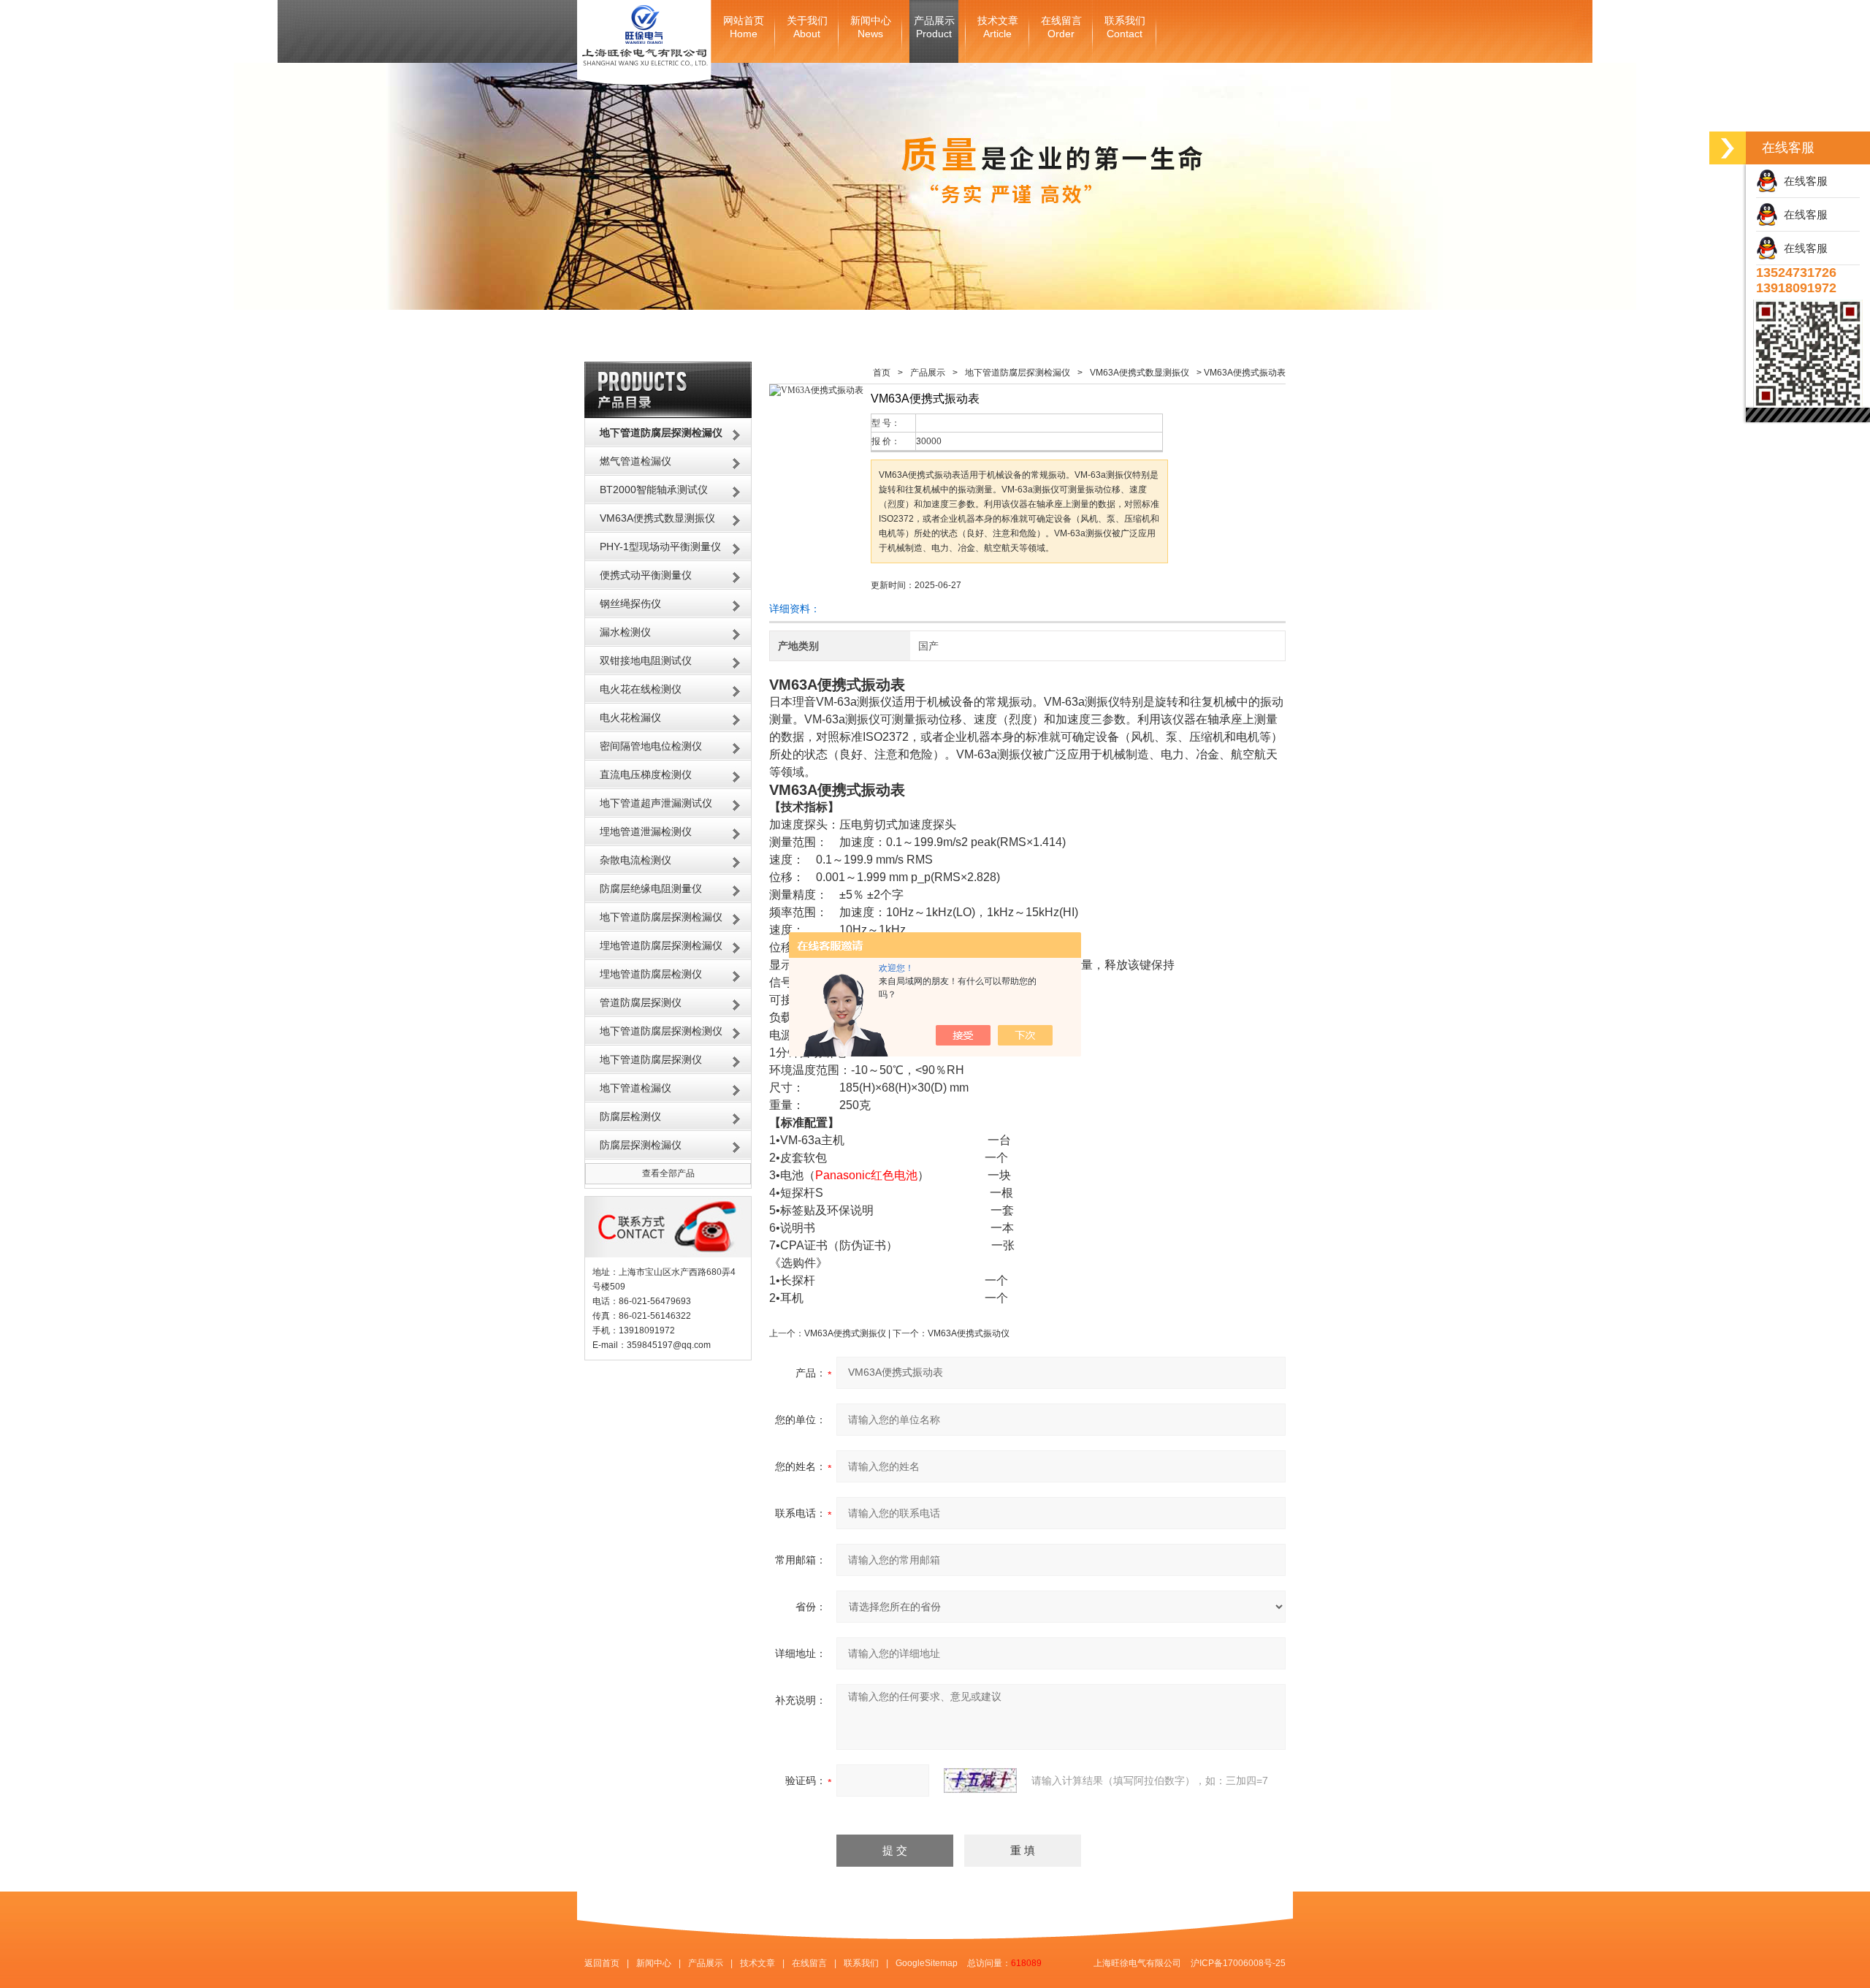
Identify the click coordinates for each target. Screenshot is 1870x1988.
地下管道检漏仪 (636, 1088)
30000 (929, 441)
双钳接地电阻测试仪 (646, 660)
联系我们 (1125, 27)
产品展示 (934, 27)
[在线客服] (1728, 148)
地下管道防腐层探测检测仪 (661, 1031)
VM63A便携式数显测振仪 (657, 518)
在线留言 (1061, 27)
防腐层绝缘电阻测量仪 (651, 888)
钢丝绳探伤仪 (630, 603)
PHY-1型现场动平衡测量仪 (660, 546)
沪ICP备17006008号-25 (1238, 1963)
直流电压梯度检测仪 (646, 774)
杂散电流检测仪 (636, 860)
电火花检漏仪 (630, 717)
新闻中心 (871, 27)
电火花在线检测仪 (641, 689)
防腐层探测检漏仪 (641, 1145)
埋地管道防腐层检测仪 (651, 974)
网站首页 (744, 27)
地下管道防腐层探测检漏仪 (661, 917)
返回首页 (602, 1963)
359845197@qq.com (669, 1345)
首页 (882, 373)
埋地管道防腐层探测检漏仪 (661, 945)
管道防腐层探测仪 (641, 1002)
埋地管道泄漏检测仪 (646, 831)
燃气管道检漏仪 (636, 461)
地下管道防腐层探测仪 (651, 1059)
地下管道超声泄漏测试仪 (656, 803)
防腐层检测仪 (630, 1116)
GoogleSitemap (927, 1963)
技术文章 (998, 27)
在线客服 (1803, 181)
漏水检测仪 (625, 632)
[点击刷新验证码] (980, 1781)
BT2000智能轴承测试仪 (654, 490)
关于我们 (807, 27)
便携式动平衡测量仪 (646, 575)
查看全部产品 (668, 1173)
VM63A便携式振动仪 (969, 1333)
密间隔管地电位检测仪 (651, 746)
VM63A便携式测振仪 (845, 1333)
